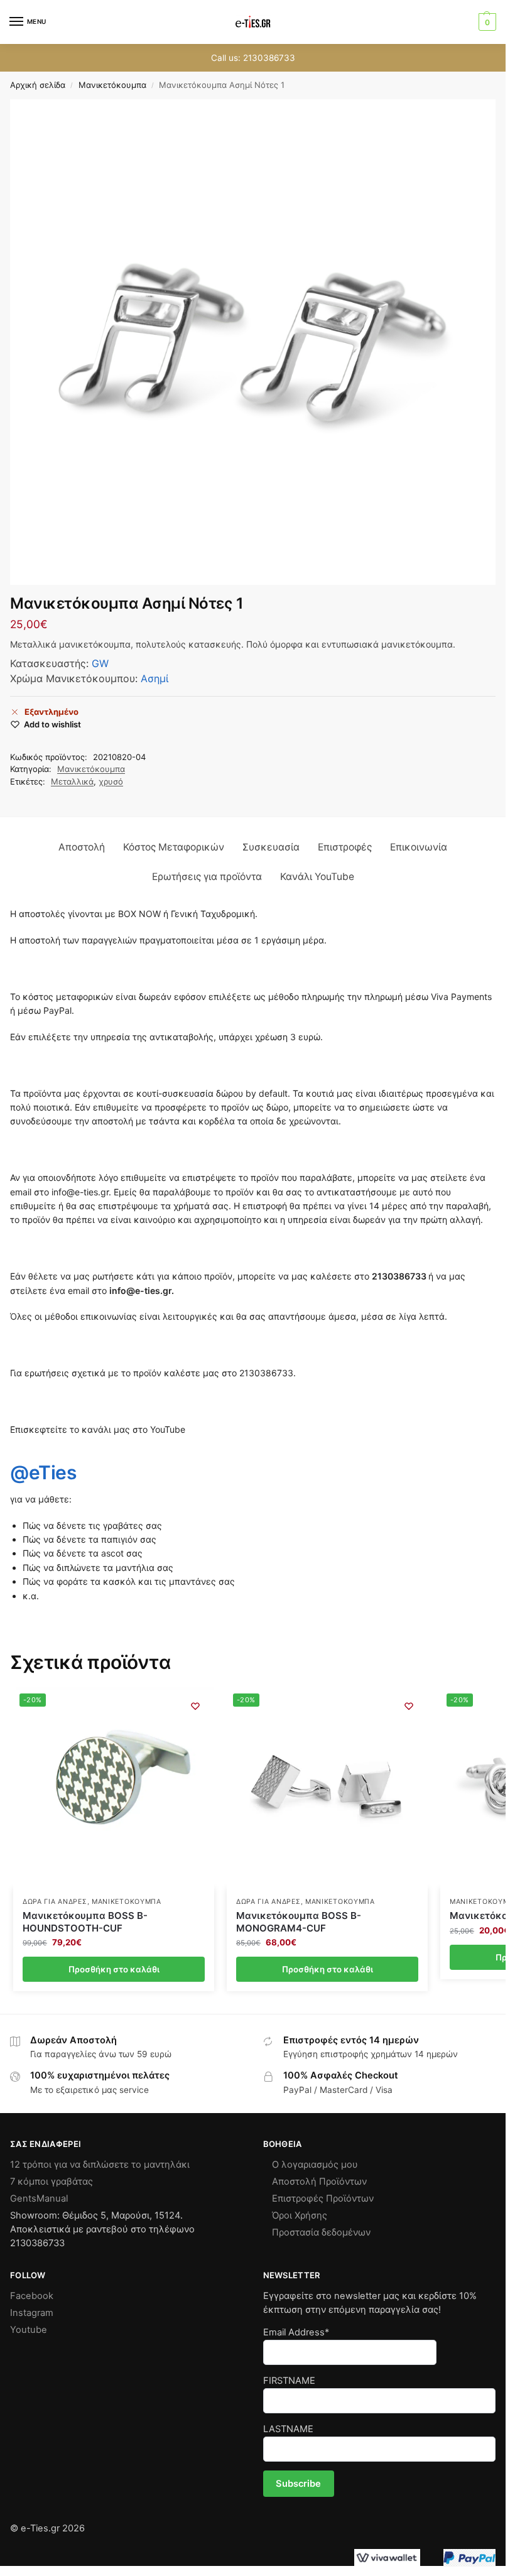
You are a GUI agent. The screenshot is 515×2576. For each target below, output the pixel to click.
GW (100, 663)
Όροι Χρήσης (300, 2215)
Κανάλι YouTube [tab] (317, 877)
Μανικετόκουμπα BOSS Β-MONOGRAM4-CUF (299, 1922)
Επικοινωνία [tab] (419, 847)
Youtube (29, 2330)
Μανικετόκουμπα (112, 85)
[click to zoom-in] (253, 342)
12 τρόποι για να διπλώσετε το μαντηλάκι (100, 2165)
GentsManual (39, 2198)
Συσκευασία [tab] (271, 847)
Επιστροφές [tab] (345, 847)
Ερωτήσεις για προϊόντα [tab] (207, 877)
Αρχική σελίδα (38, 85)
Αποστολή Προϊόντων (319, 2182)
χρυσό (111, 781)
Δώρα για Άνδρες (55, 1902)
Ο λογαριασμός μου (315, 2165)
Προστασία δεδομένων (321, 2232)
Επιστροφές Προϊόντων (323, 2198)
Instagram (32, 2313)
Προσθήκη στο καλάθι (114, 1969)
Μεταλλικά (72, 781)
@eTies (43, 1472)
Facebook (32, 2296)
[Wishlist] (195, 1706)
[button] (486, 22)
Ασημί (154, 678)
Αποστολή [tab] (82, 847)
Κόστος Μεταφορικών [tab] (174, 847)
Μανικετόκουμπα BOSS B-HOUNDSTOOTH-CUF (85, 1922)
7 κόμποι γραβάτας (51, 2182)
